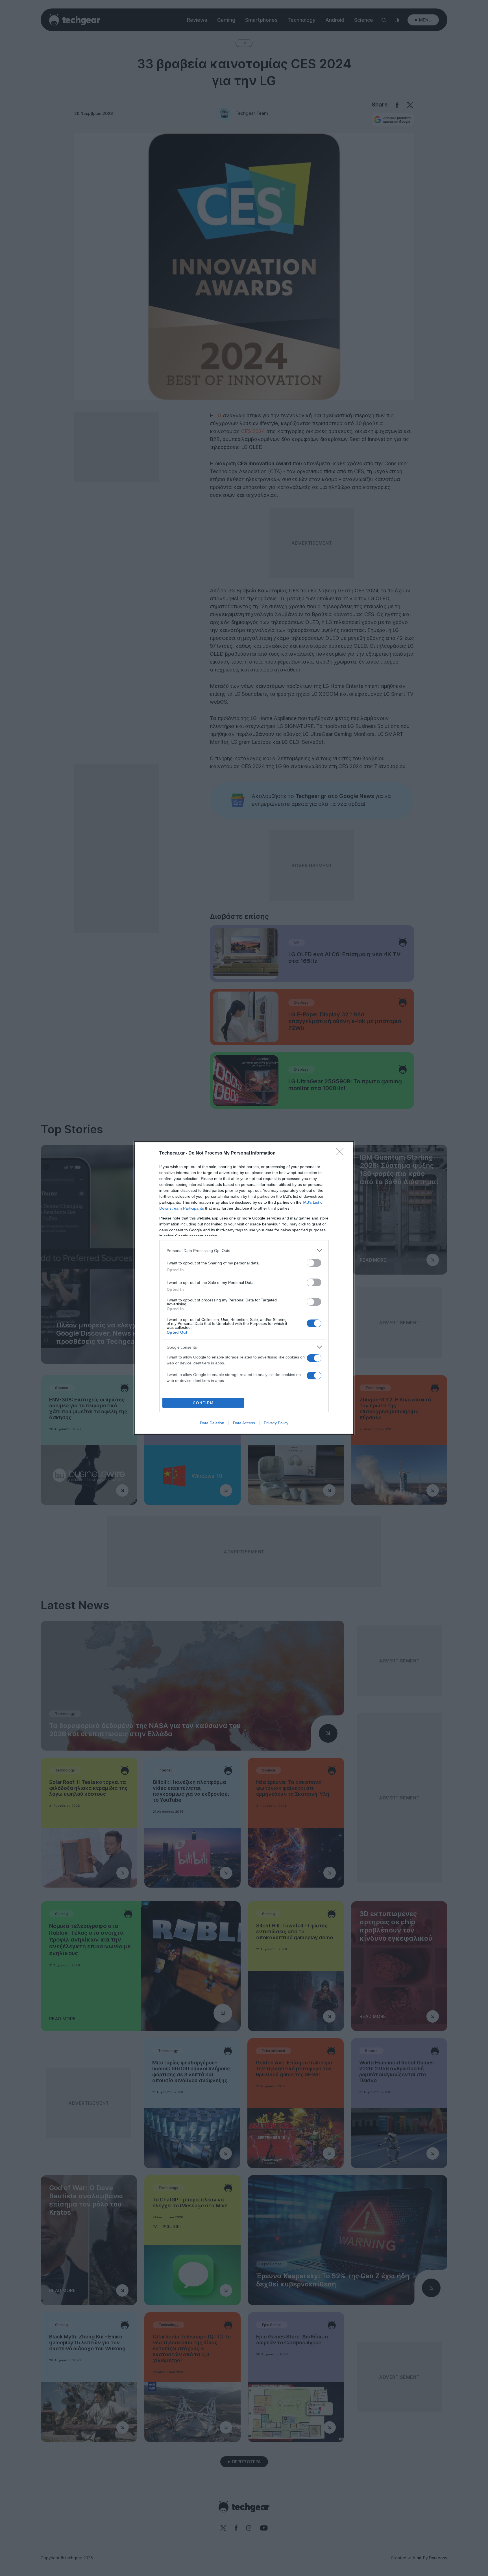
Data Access (244, 1423)
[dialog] (244, 1288)
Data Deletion (212, 1423)
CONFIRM (203, 1403)
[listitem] (244, 1250)
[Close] (342, 1153)
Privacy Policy (276, 1423)
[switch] (314, 1263)
